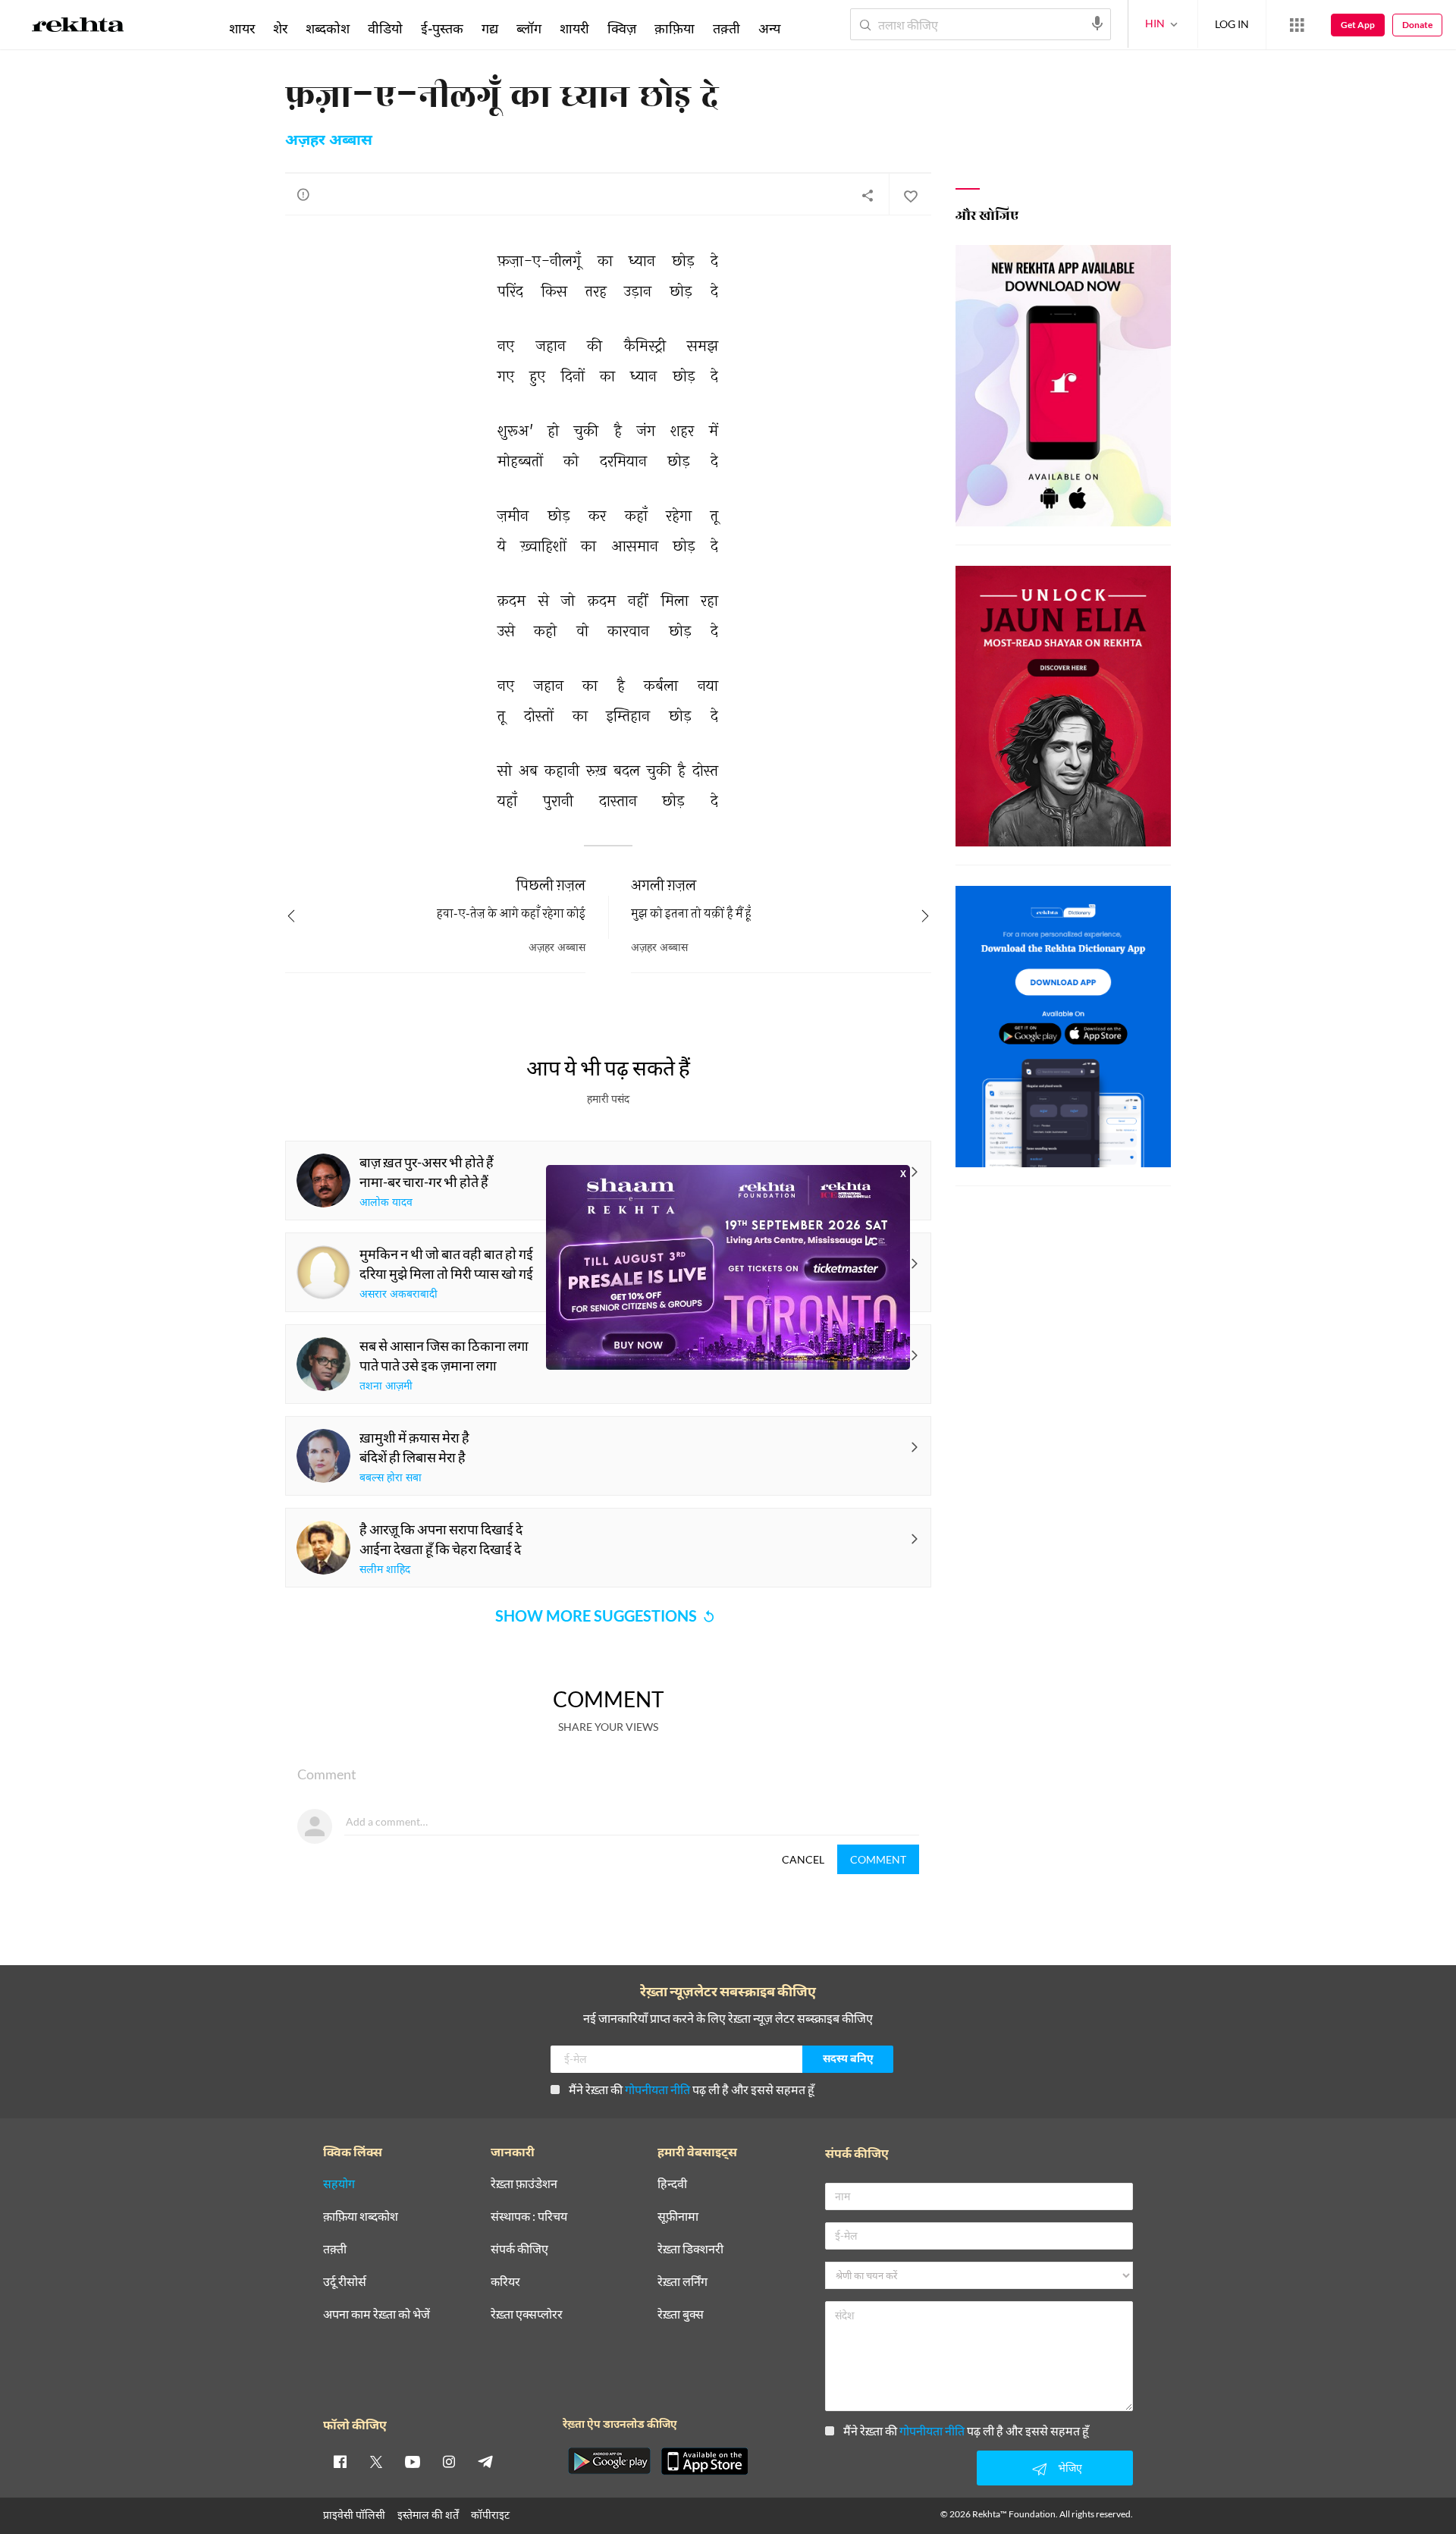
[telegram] (485, 2461)
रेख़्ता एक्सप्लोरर (527, 2314)
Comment (878, 1859)
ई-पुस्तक (442, 28)
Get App (1358, 25)
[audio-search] (1097, 24)
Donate (1417, 25)
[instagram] (449, 2461)
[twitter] (376, 2461)
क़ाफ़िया (675, 28)
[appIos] (704, 2461)
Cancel (803, 1859)
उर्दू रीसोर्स (345, 2282)
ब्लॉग (529, 28)
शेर (280, 28)
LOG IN (1232, 24)
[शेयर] (868, 195)
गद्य (490, 28)
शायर (242, 28)
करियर (505, 2282)
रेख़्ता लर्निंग (682, 2282)
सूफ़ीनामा (678, 2217)
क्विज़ (622, 28)
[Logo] (78, 27)
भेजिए (1070, 2468)
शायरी (574, 28)
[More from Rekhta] (1297, 25)
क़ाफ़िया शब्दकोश (361, 2217)
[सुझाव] (303, 194)
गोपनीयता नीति (657, 2089)
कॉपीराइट (490, 2515)
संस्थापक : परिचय (529, 2217)
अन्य (769, 28)
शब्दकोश (328, 28)
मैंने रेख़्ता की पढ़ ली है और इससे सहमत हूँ (692, 2089)
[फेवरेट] (910, 195)
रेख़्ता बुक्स (681, 2314)
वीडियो (385, 28)
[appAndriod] (609, 2461)
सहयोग (339, 2184)
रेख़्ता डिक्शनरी (690, 2249)
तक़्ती (726, 28)
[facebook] (340, 2461)
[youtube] (413, 2461)
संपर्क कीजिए (519, 2249)
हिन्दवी (672, 2184)
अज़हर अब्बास (329, 141)
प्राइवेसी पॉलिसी (354, 2515)
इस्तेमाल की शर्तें (428, 2515)
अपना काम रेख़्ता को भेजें (377, 2314)
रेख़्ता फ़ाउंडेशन (524, 2184)
